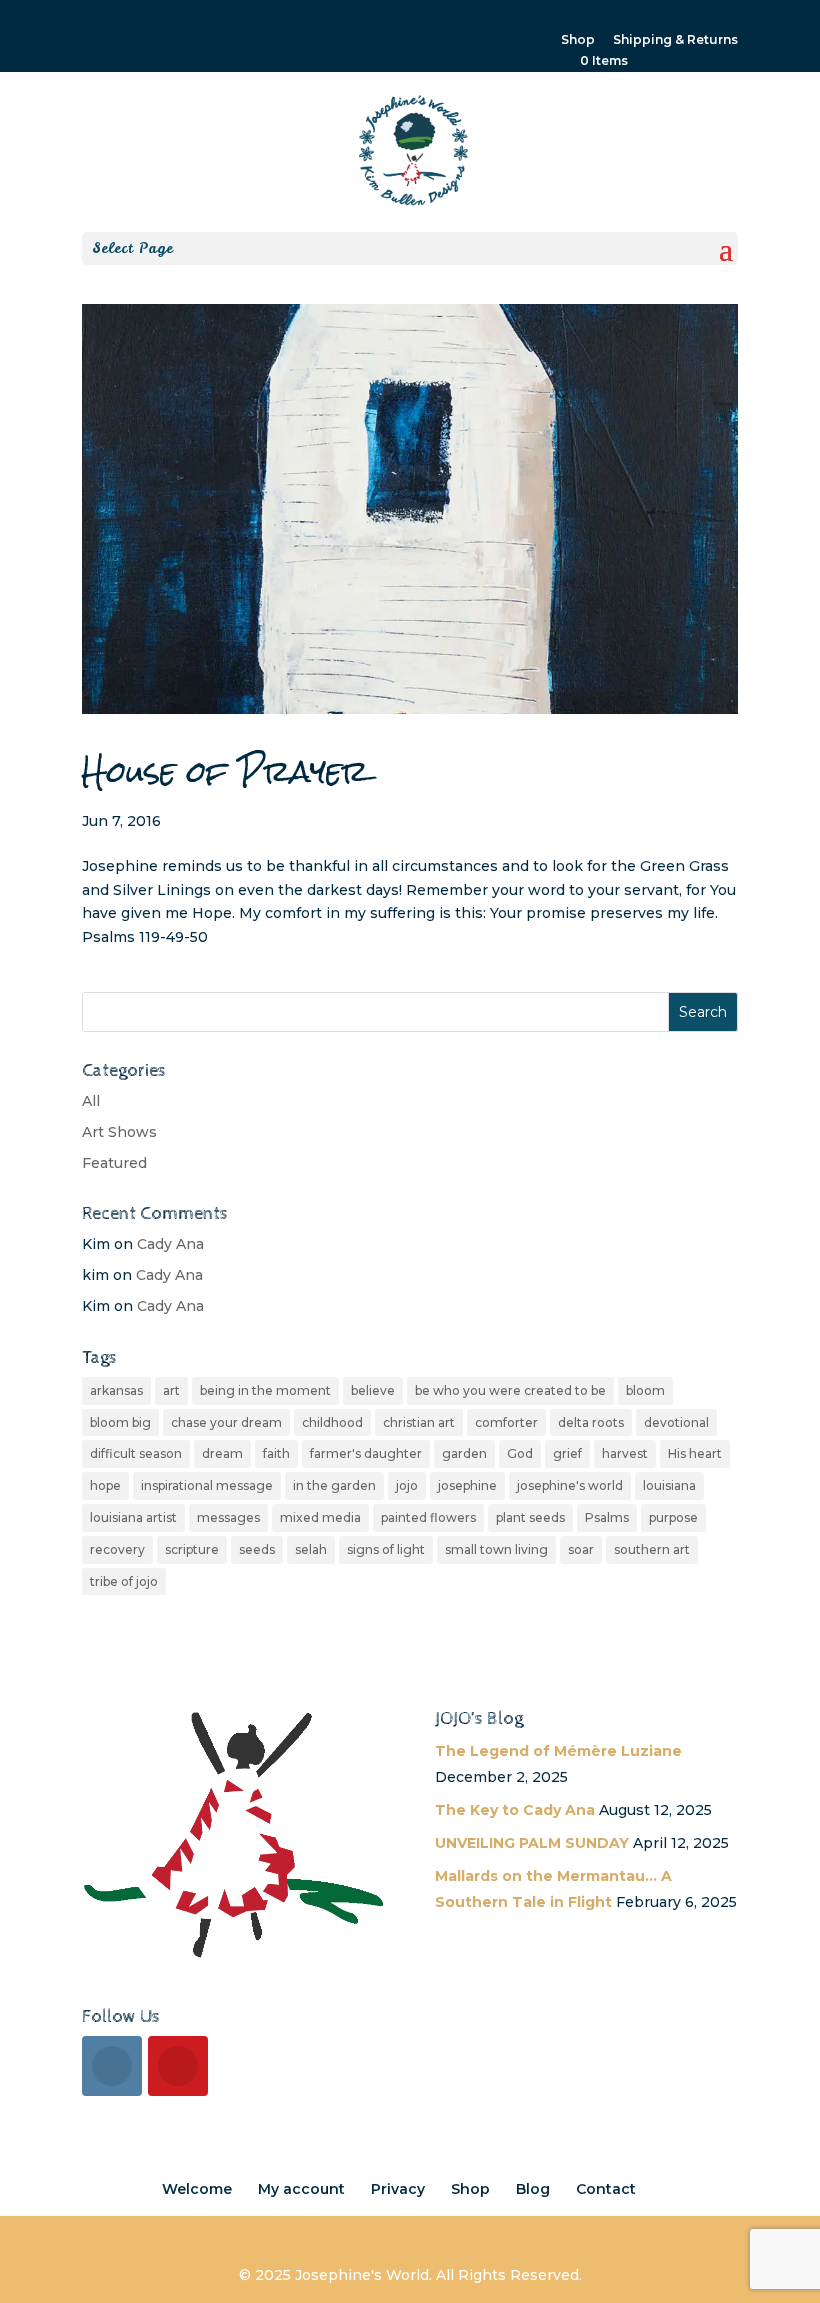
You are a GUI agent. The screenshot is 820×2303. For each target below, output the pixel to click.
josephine (467, 1485)
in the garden (334, 1485)
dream (222, 1453)
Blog (533, 2189)
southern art (652, 1549)
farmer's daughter (366, 1453)
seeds (257, 1549)
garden (464, 1453)
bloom (645, 1390)
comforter (506, 1422)
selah (311, 1549)
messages (228, 1517)
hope (105, 1485)
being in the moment (265, 1390)
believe (373, 1390)
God (520, 1453)
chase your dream (226, 1422)
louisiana (669, 1485)
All (91, 1101)
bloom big (120, 1422)
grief (567, 1453)
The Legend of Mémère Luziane (558, 1751)
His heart (695, 1453)
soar (581, 1549)
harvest (625, 1453)
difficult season (136, 1453)
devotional (676, 1422)
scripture (192, 1549)
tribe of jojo (124, 1581)
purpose (673, 1517)
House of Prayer (225, 772)
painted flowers (428, 1517)
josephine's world (570, 1485)
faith (276, 1453)
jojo (407, 1485)
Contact (606, 2189)
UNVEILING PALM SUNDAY (532, 1843)
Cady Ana (170, 1244)
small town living (496, 1549)
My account (301, 2189)
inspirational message (207, 1485)
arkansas (116, 1390)
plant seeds (530, 1517)
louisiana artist (133, 1517)
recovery (117, 1549)
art (171, 1390)
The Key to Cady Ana (515, 1810)
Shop (578, 40)
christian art (419, 1422)
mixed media (320, 1517)
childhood (332, 1422)
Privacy (398, 2189)
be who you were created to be (510, 1390)
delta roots (591, 1422)
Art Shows (119, 1132)
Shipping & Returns (675, 40)
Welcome (197, 2189)
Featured (114, 1163)
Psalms (607, 1517)
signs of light (386, 1549)
